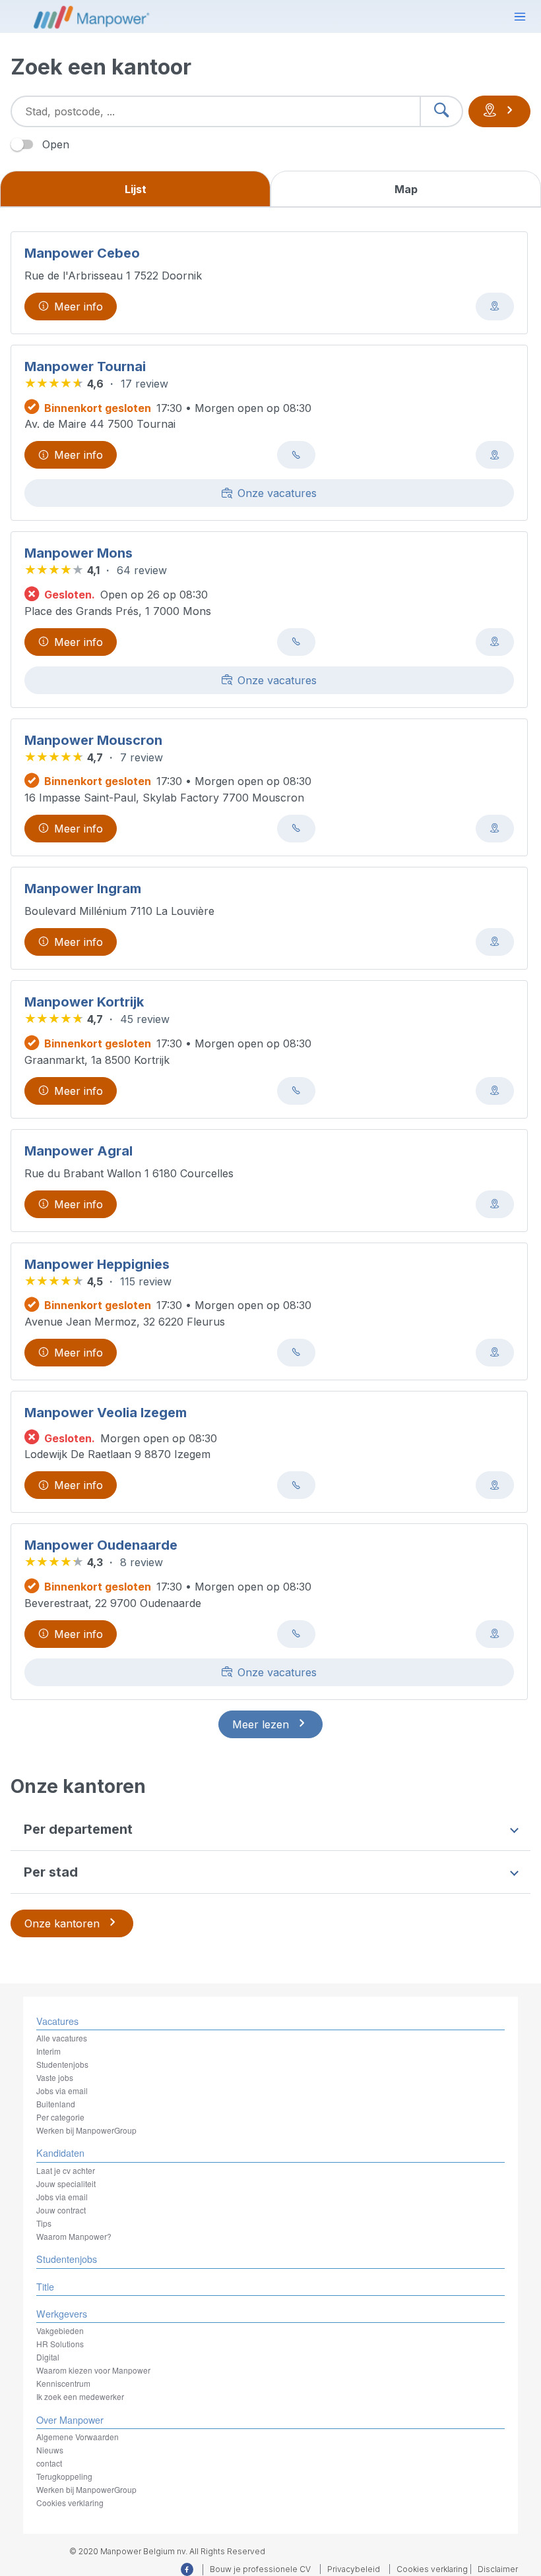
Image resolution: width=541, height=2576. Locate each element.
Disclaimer (498, 2569)
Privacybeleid (354, 2569)
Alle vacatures (62, 2038)
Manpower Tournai (85, 366)
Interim (48, 2051)
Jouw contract (61, 2210)
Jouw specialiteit (66, 2183)
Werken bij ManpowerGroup (86, 2130)
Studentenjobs (62, 2064)
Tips (44, 2223)
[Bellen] (296, 455)
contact (49, 2463)
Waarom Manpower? (74, 2236)
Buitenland (56, 2104)
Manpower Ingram (83, 889)
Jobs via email (62, 2091)
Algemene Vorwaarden (78, 2437)
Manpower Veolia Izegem (106, 1413)
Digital (48, 2357)
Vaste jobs (55, 2077)
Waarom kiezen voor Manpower (93, 2370)
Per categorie (60, 2117)
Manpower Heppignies (97, 1264)
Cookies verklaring (70, 2503)
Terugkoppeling (64, 2476)
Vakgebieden (60, 2330)
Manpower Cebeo (82, 253)
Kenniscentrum (63, 2383)
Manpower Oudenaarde (101, 1545)
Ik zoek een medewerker (80, 2396)
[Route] (495, 307)
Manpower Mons (79, 553)
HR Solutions (60, 2344)
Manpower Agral (79, 1151)
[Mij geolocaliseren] (499, 111)
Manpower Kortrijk (84, 1002)
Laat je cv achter (66, 2170)
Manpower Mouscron (93, 740)
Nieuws (50, 2450)
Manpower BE (90, 16)
